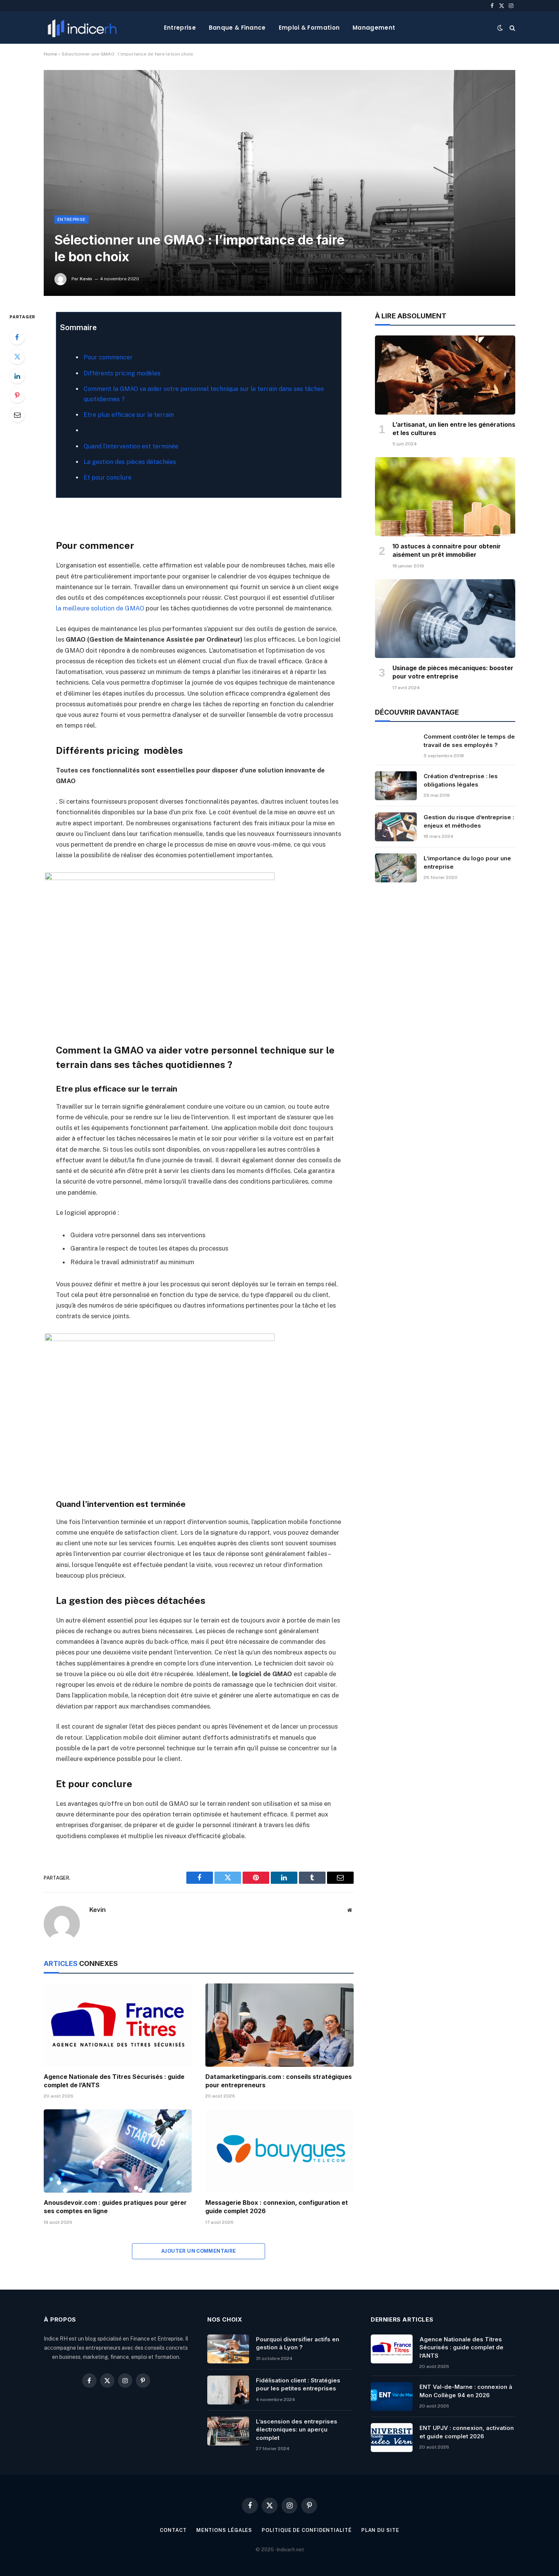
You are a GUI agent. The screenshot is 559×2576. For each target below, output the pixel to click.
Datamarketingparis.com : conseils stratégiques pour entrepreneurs (279, 2081)
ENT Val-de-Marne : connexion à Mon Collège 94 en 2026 (466, 2391)
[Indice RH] (82, 28)
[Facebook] (17, 337)
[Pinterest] (17, 395)
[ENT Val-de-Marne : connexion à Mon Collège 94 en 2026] (392, 2396)
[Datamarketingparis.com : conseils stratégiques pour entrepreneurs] (279, 2025)
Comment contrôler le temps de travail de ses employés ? (469, 741)
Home (50, 54)
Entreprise (180, 28)
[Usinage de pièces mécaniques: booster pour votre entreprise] (445, 619)
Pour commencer (108, 357)
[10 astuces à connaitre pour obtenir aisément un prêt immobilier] (445, 497)
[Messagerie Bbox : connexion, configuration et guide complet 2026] (279, 2151)
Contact (173, 2530)
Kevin (86, 279)
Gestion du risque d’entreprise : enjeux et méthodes (469, 821)
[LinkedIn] (17, 376)
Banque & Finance (237, 28)
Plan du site (380, 2530)
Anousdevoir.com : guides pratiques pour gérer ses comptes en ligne (115, 2207)
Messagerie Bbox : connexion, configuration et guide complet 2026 (277, 2207)
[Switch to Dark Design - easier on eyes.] (500, 28)
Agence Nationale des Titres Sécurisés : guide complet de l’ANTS (114, 2081)
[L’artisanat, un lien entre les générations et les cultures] (445, 375)
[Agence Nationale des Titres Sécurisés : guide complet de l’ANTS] (118, 2025)
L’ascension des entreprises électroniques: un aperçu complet (297, 2430)
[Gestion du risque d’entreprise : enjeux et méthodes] (396, 827)
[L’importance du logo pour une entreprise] (396, 868)
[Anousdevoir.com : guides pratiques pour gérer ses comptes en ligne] (118, 2151)
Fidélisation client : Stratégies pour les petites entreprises (298, 2384)
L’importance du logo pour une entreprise (467, 862)
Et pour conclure (108, 478)
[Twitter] (17, 356)
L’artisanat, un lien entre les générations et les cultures (454, 429)
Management (374, 28)
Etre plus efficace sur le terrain (129, 415)
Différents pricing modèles (122, 373)
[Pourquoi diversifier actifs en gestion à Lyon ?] (228, 2349)
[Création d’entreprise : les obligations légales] (396, 786)
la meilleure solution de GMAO (100, 608)
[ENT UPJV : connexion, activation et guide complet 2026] (392, 2438)
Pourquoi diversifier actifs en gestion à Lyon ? (298, 2343)
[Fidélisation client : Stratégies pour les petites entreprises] (228, 2390)
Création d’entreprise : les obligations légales (461, 780)
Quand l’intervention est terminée (131, 446)
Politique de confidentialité (306, 2530)
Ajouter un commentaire (199, 2251)
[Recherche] (512, 28)
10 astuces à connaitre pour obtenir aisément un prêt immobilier (447, 550)
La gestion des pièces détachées (130, 462)
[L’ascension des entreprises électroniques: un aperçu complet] (228, 2431)
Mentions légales (224, 2530)
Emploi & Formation (309, 28)
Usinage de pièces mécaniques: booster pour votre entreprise (453, 672)
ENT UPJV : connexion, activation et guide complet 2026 (467, 2432)
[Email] (17, 415)
